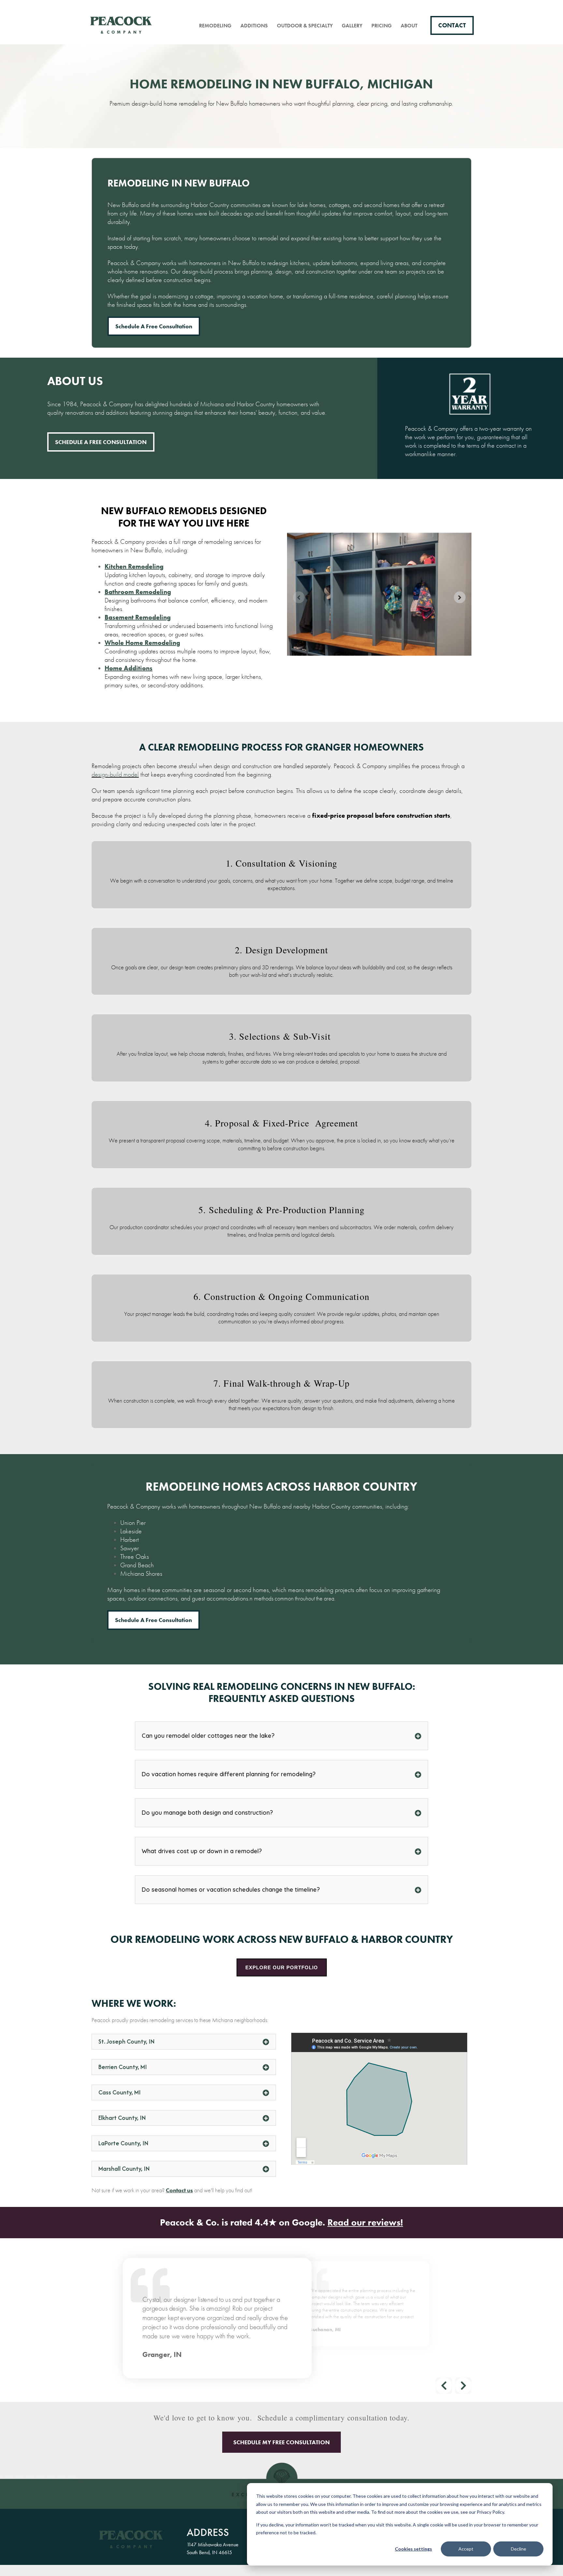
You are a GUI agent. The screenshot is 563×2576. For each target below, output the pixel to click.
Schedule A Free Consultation (101, 442)
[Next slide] (460, 597)
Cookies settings (413, 2549)
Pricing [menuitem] (382, 26)
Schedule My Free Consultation (281, 2442)
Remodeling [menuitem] (215, 26)
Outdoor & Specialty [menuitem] (305, 26)
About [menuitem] (409, 26)
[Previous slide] (299, 597)
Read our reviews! (365, 2222)
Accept (466, 2549)
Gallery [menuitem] (352, 26)
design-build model (115, 774)
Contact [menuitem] (452, 25)
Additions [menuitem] (254, 26)
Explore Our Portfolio (282, 1967)
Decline (519, 2549)
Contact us (179, 2190)
